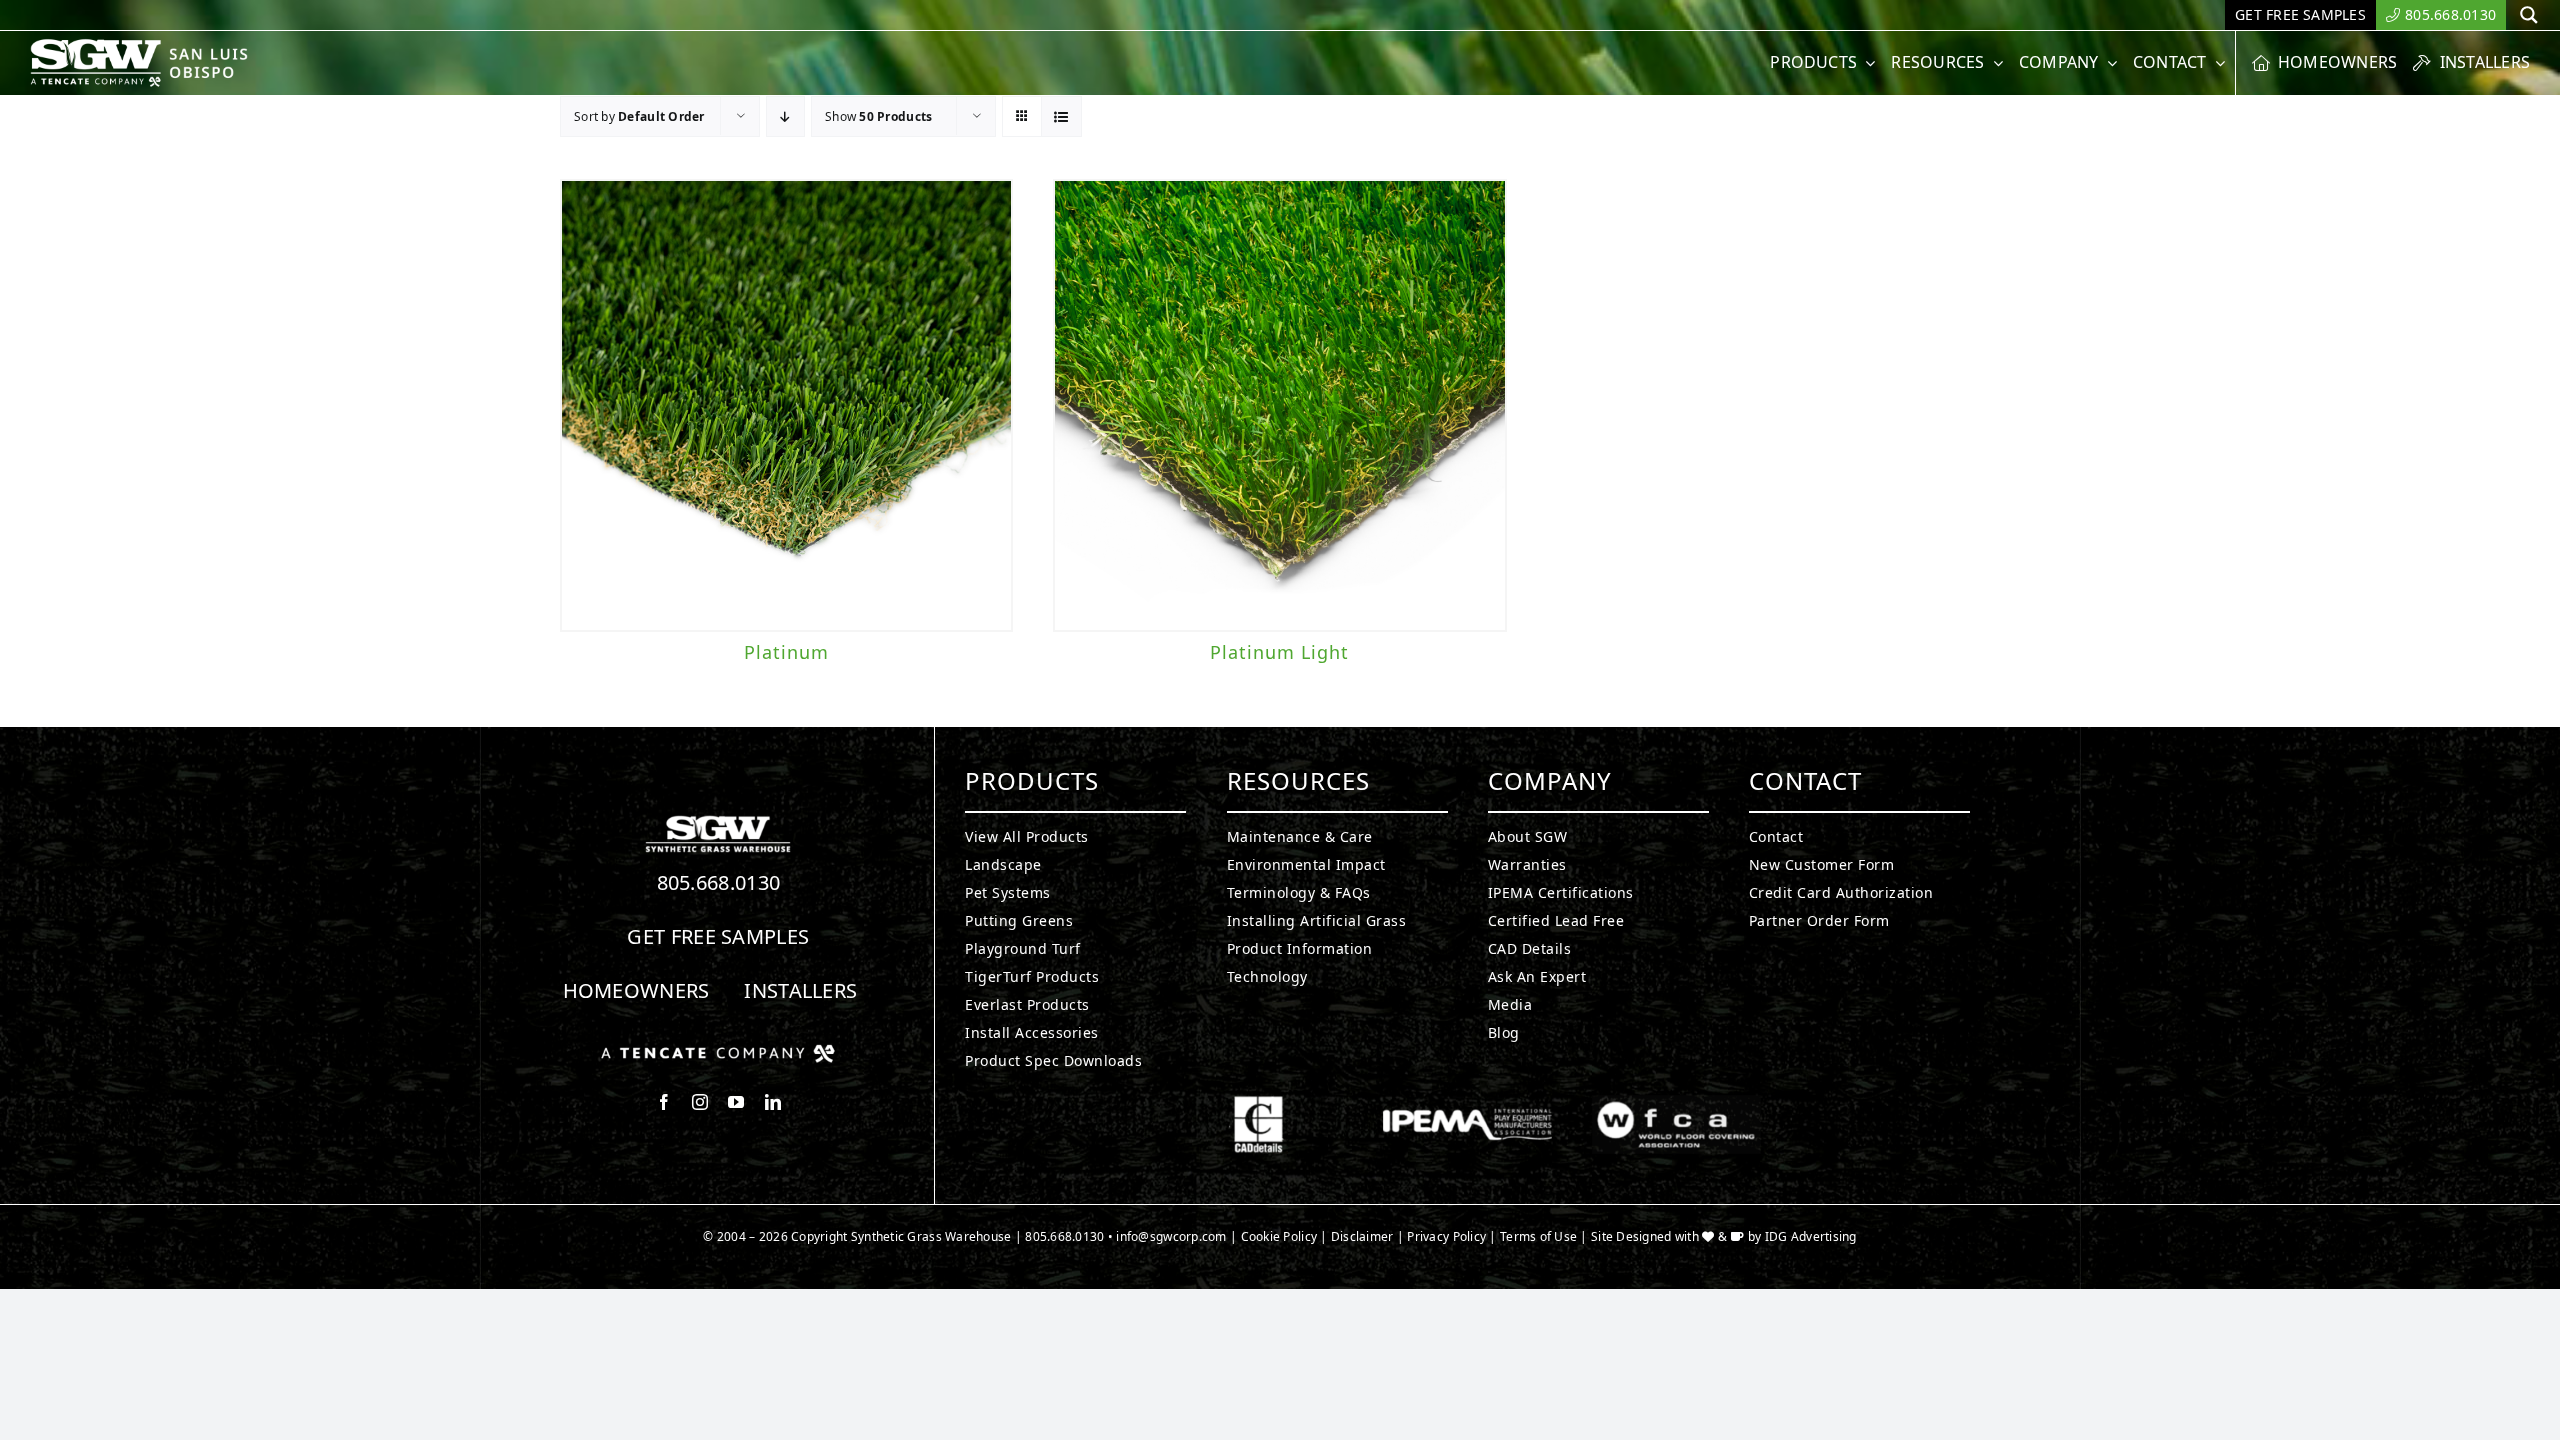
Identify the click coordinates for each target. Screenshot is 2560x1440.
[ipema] (1467, 1104)
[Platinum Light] (1279, 405)
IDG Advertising (1811, 1236)
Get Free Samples (718, 936)
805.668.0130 (719, 882)
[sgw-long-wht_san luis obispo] (162, 47)
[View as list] (1061, 116)
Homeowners (636, 990)
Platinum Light (1279, 652)
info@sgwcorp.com (1171, 1236)
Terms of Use (1538, 1236)
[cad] (1258, 1104)
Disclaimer (1362, 1236)
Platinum (786, 652)
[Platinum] (786, 405)
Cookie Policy (1279, 1236)
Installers (800, 990)
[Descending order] (785, 116)
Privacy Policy (1446, 1236)
